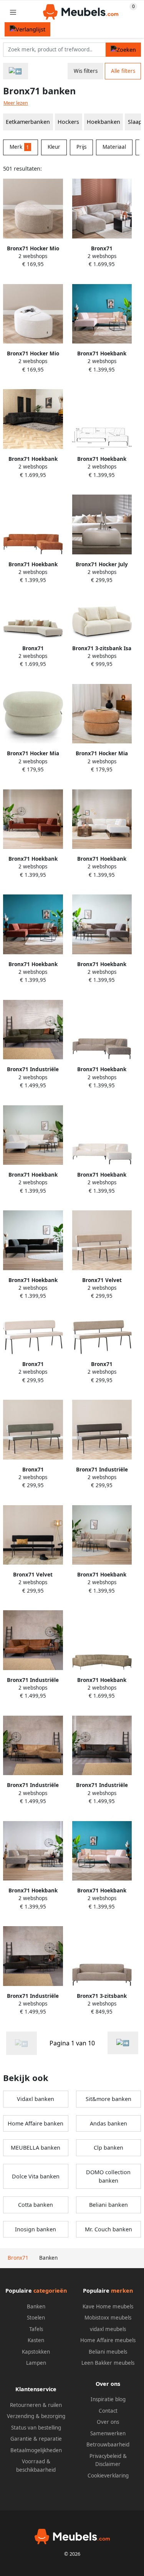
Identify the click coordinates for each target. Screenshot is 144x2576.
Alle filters (123, 71)
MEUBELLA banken (36, 2148)
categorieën (50, 2291)
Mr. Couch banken (108, 2229)
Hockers (68, 122)
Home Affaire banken (36, 2123)
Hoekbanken (103, 122)
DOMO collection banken (108, 2176)
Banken (36, 2306)
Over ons (108, 2422)
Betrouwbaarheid (108, 2444)
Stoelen (36, 2318)
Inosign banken (36, 2229)
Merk (19, 147)
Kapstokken (36, 2352)
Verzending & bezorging (36, 2416)
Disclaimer (108, 2464)
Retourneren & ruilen (36, 2405)
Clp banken (108, 2148)
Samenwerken (108, 2433)
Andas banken (108, 2123)
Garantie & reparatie (36, 2439)
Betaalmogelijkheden (36, 2450)
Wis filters (86, 71)
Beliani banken (108, 2205)
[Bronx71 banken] (123, 2043)
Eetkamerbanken (28, 122)
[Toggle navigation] (13, 12)
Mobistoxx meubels (108, 2318)
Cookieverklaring (108, 2476)
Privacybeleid (105, 2456)
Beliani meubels (108, 2352)
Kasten (36, 2340)
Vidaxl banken (36, 2099)
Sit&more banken (108, 2099)
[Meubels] (16, 71)
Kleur (54, 147)
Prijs (81, 147)
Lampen (36, 2363)
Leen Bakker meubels (108, 2363)
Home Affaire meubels (108, 2340)
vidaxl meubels (108, 2329)
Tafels (36, 2329)
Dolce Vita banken (36, 2176)
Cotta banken (36, 2205)
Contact (108, 2411)
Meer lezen (16, 103)
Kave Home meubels (108, 2306)
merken (122, 2291)
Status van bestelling (36, 2428)
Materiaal (114, 147)
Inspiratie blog (108, 2399)
